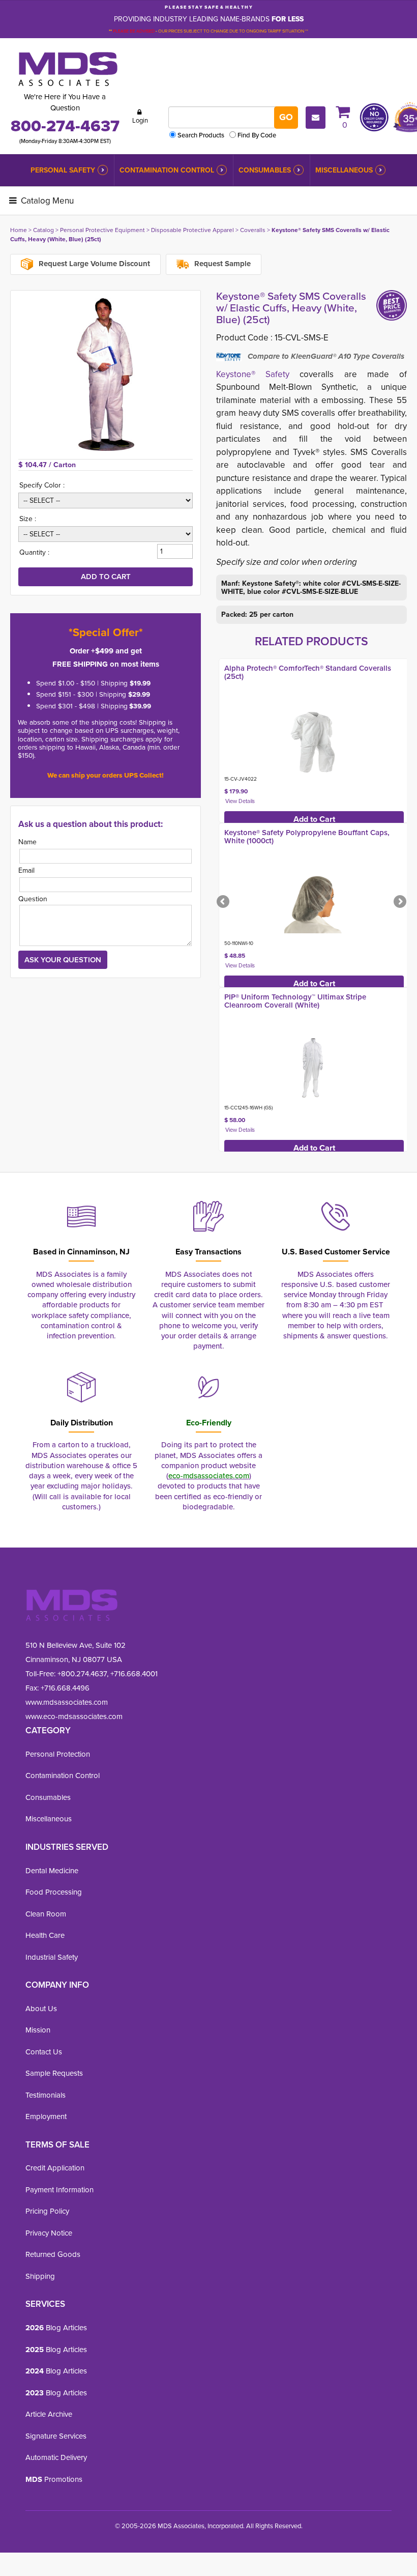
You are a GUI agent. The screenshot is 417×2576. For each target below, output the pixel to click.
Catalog (43, 230)
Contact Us (44, 2052)
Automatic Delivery (56, 2457)
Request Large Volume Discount (93, 264)
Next (399, 902)
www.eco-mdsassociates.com (74, 1716)
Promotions (54, 2479)
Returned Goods (53, 2254)
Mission (38, 2030)
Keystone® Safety (253, 374)
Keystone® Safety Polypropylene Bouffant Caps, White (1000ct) (307, 837)
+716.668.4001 (134, 1674)
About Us (41, 2009)
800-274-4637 (65, 126)
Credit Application (55, 2168)
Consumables (265, 170)
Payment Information (59, 2190)
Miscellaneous (344, 170)
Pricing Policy (47, 2211)
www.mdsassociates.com (67, 1702)
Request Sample (221, 264)
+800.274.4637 (81, 1674)
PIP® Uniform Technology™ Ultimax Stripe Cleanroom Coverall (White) (295, 1001)
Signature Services (56, 2436)
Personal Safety (63, 170)
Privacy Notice (49, 2233)
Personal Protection (58, 1754)
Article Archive (49, 2414)
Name (27, 842)
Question (33, 899)
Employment (46, 2116)
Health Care (45, 1935)
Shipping (40, 2276)
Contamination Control (167, 170)
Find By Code (257, 135)
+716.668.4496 (65, 1688)
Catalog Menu (46, 201)
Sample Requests (54, 2073)
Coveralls (253, 230)
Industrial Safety (52, 1957)
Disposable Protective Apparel (192, 230)
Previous (224, 902)
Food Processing (54, 1892)
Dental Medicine (52, 1871)
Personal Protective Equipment (102, 230)
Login (140, 120)
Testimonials (46, 2095)
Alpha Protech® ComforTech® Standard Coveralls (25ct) (308, 672)
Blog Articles (56, 2328)
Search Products (201, 135)
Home (19, 230)
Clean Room (46, 1914)
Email (26, 870)
